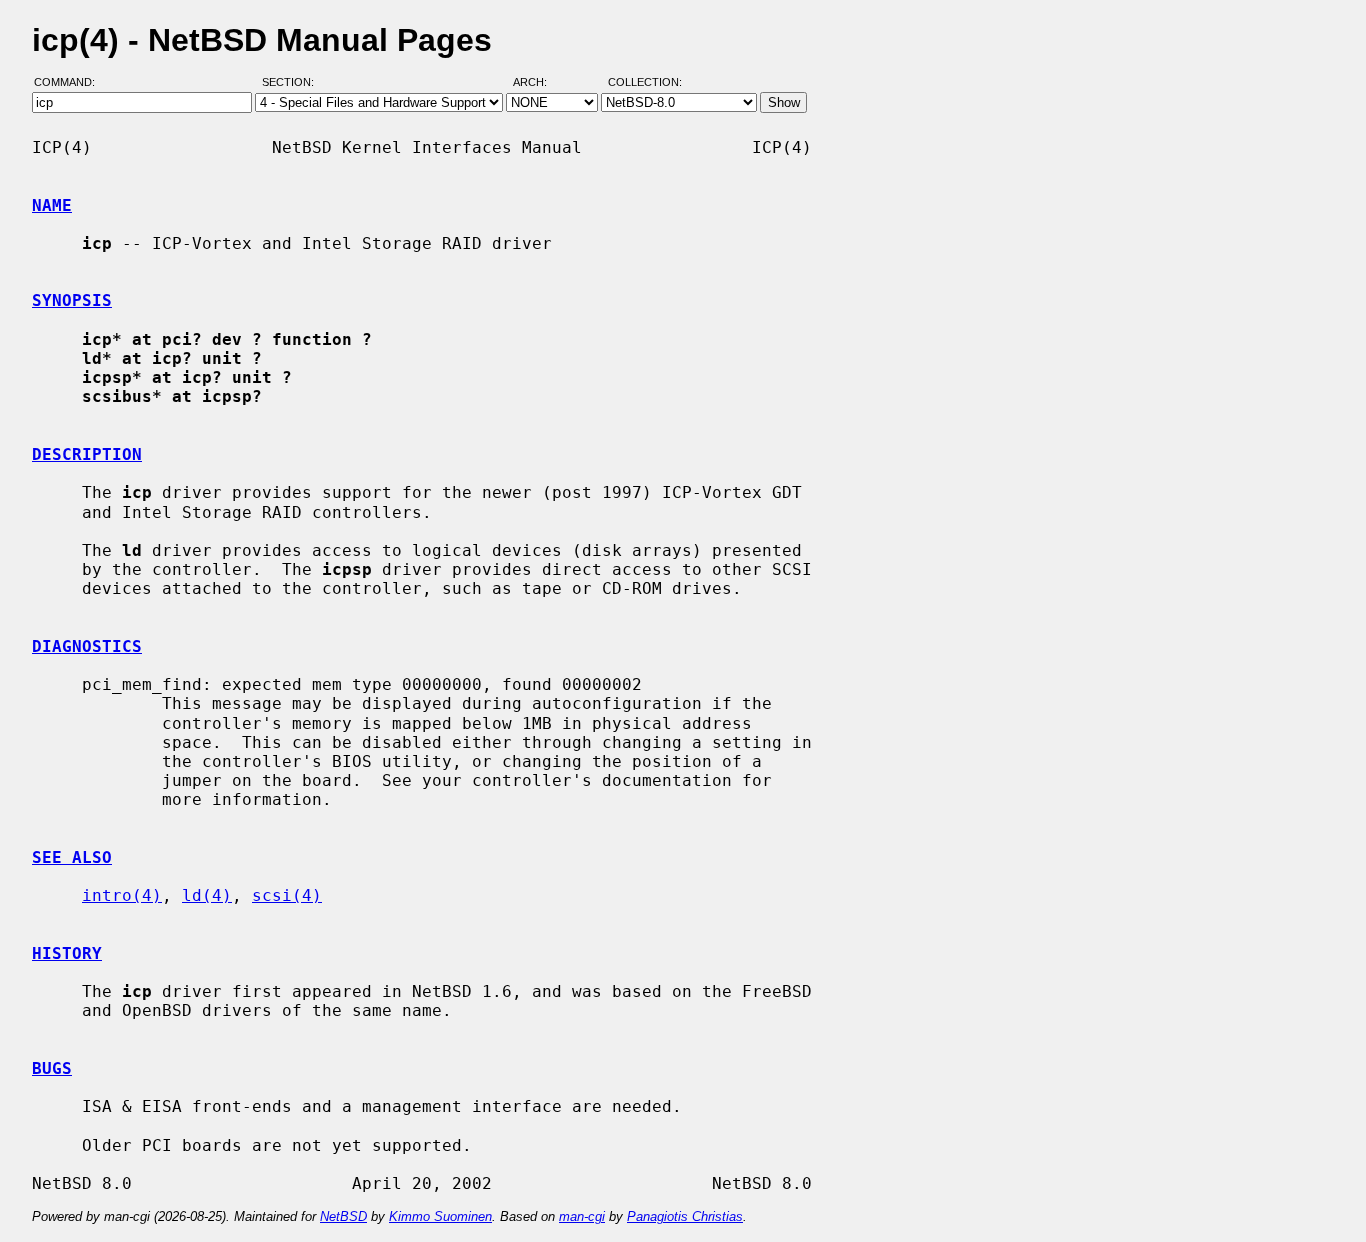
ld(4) (207, 895)
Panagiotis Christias (685, 1216)
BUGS (52, 1068)
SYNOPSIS (72, 300)
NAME (52, 205)
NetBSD (343, 1216)
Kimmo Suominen (440, 1216)
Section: (292, 83)
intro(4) (122, 895)
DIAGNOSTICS (87, 646)
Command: (70, 83)
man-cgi (582, 1216)
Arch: (539, 83)
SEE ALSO (72, 857)
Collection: (645, 83)
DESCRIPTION (87, 454)
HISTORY (67, 953)
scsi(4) (287, 895)
